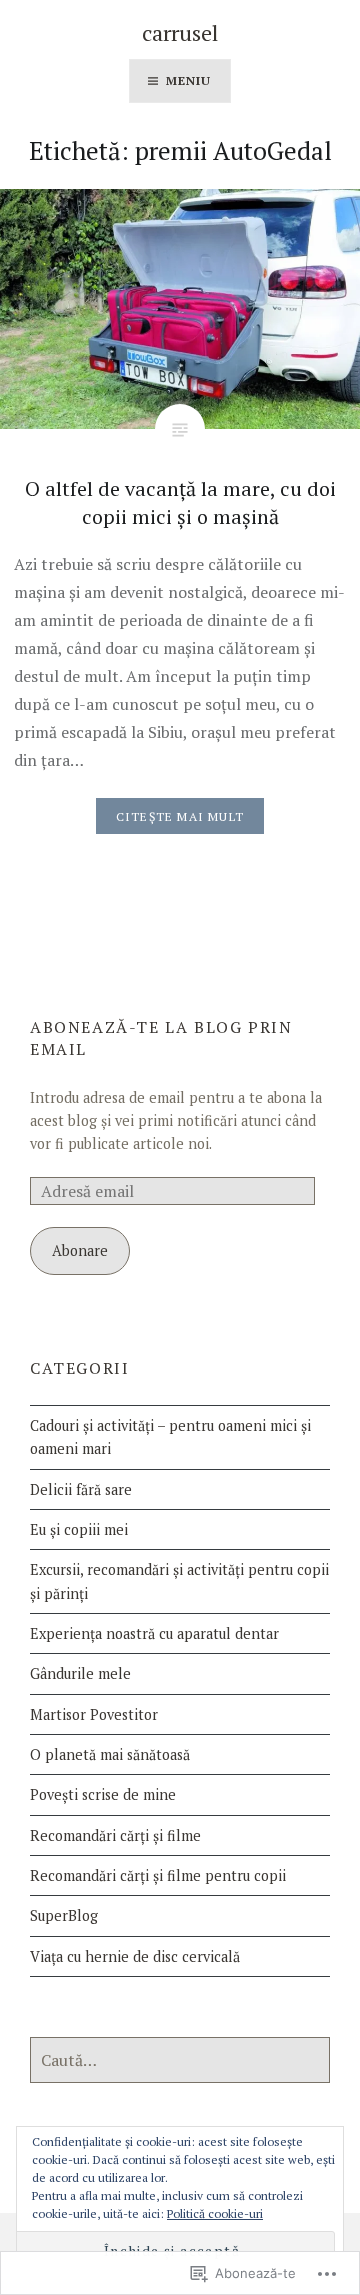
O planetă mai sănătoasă (110, 1754)
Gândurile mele (80, 1673)
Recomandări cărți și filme (115, 1835)
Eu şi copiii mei (79, 1529)
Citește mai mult (180, 816)
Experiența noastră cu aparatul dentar (154, 1633)
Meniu (189, 80)
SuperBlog (64, 1915)
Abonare (80, 1250)
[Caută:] (180, 2060)
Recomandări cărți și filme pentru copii (158, 1875)
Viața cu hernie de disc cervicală (135, 1956)
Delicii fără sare (81, 1489)
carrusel (180, 32)
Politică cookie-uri (215, 2213)
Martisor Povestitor (94, 1714)
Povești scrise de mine (103, 1794)
